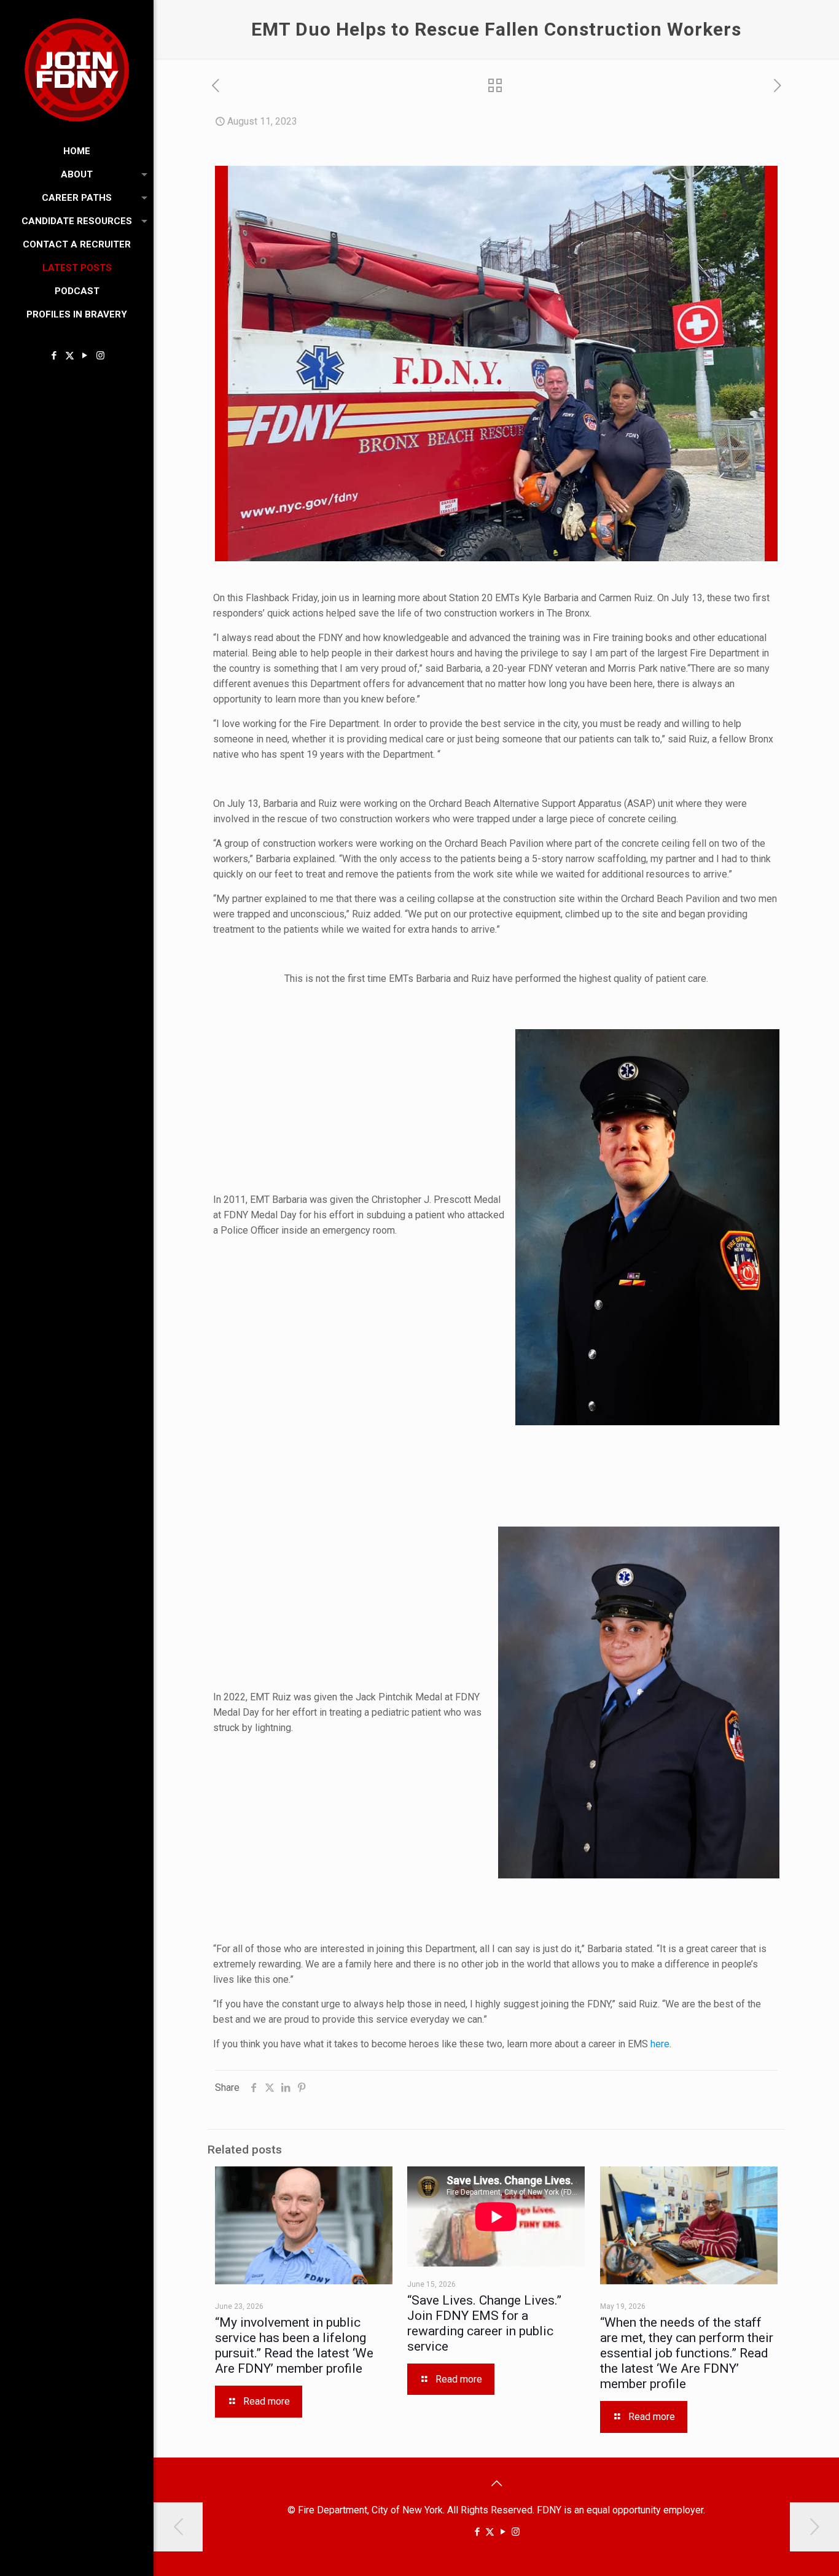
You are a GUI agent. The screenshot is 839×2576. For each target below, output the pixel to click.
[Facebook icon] (54, 356)
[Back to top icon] (496, 2483)
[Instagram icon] (100, 356)
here (660, 2044)
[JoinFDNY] (77, 70)
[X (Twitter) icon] (70, 356)
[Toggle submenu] (142, 174)
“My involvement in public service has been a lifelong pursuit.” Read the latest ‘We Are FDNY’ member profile (294, 2345)
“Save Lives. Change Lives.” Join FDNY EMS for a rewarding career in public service (484, 2323)
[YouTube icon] (85, 356)
